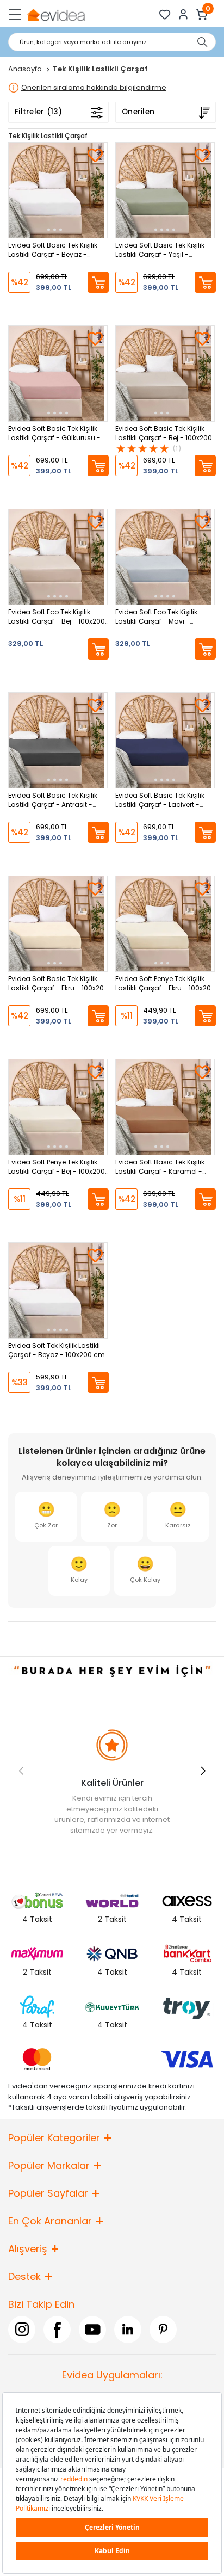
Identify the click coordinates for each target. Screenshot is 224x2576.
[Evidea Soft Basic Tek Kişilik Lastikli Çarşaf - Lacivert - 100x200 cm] (165, 740)
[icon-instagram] (22, 2329)
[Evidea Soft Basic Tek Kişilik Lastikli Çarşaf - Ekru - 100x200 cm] (58, 924)
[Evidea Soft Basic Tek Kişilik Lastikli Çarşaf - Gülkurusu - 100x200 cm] (58, 374)
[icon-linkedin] (128, 2329)
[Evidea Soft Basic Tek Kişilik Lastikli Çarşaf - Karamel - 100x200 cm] (165, 1107)
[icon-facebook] (57, 2329)
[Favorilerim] (165, 14)
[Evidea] (56, 14)
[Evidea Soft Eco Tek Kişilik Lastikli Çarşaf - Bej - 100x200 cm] (58, 557)
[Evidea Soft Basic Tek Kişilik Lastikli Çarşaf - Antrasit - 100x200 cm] (58, 740)
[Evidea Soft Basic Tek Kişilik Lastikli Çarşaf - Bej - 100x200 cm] (165, 374)
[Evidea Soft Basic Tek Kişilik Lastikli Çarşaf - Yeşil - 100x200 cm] (165, 190)
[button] (203, 1771)
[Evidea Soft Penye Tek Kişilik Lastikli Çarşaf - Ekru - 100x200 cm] (165, 924)
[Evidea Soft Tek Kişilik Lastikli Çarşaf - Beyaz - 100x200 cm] (58, 1290)
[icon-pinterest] (163, 2329)
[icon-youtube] (92, 2329)
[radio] (46, 1517)
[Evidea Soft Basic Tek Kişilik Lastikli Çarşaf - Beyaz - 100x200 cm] (58, 190)
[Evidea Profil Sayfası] (183, 14)
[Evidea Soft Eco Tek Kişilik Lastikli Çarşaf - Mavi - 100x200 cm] (165, 557)
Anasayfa (26, 69)
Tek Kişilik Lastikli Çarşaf (48, 136)
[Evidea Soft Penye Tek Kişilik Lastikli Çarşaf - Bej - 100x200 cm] (58, 1107)
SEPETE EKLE (98, 282)
